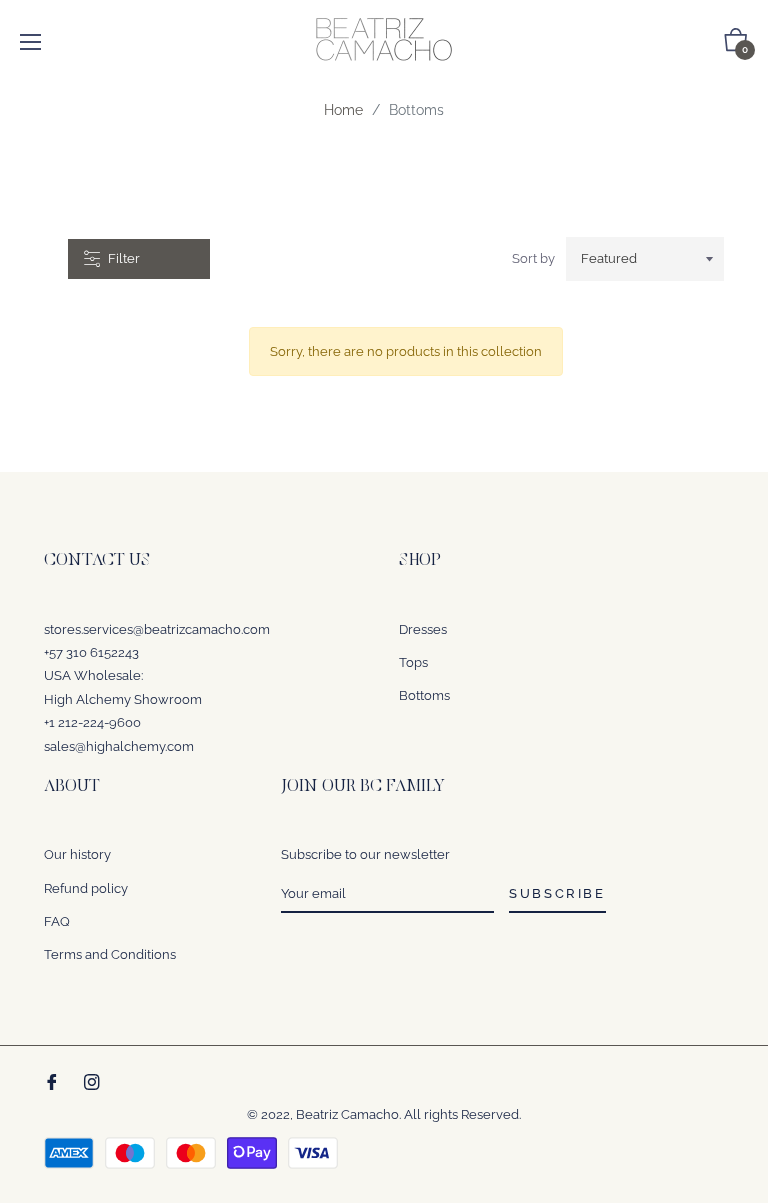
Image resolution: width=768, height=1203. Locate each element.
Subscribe (557, 893)
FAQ (57, 921)
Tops (413, 662)
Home (343, 110)
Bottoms (424, 695)
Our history (77, 854)
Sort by (533, 258)
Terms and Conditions (110, 954)
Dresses (423, 629)
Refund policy (86, 888)
